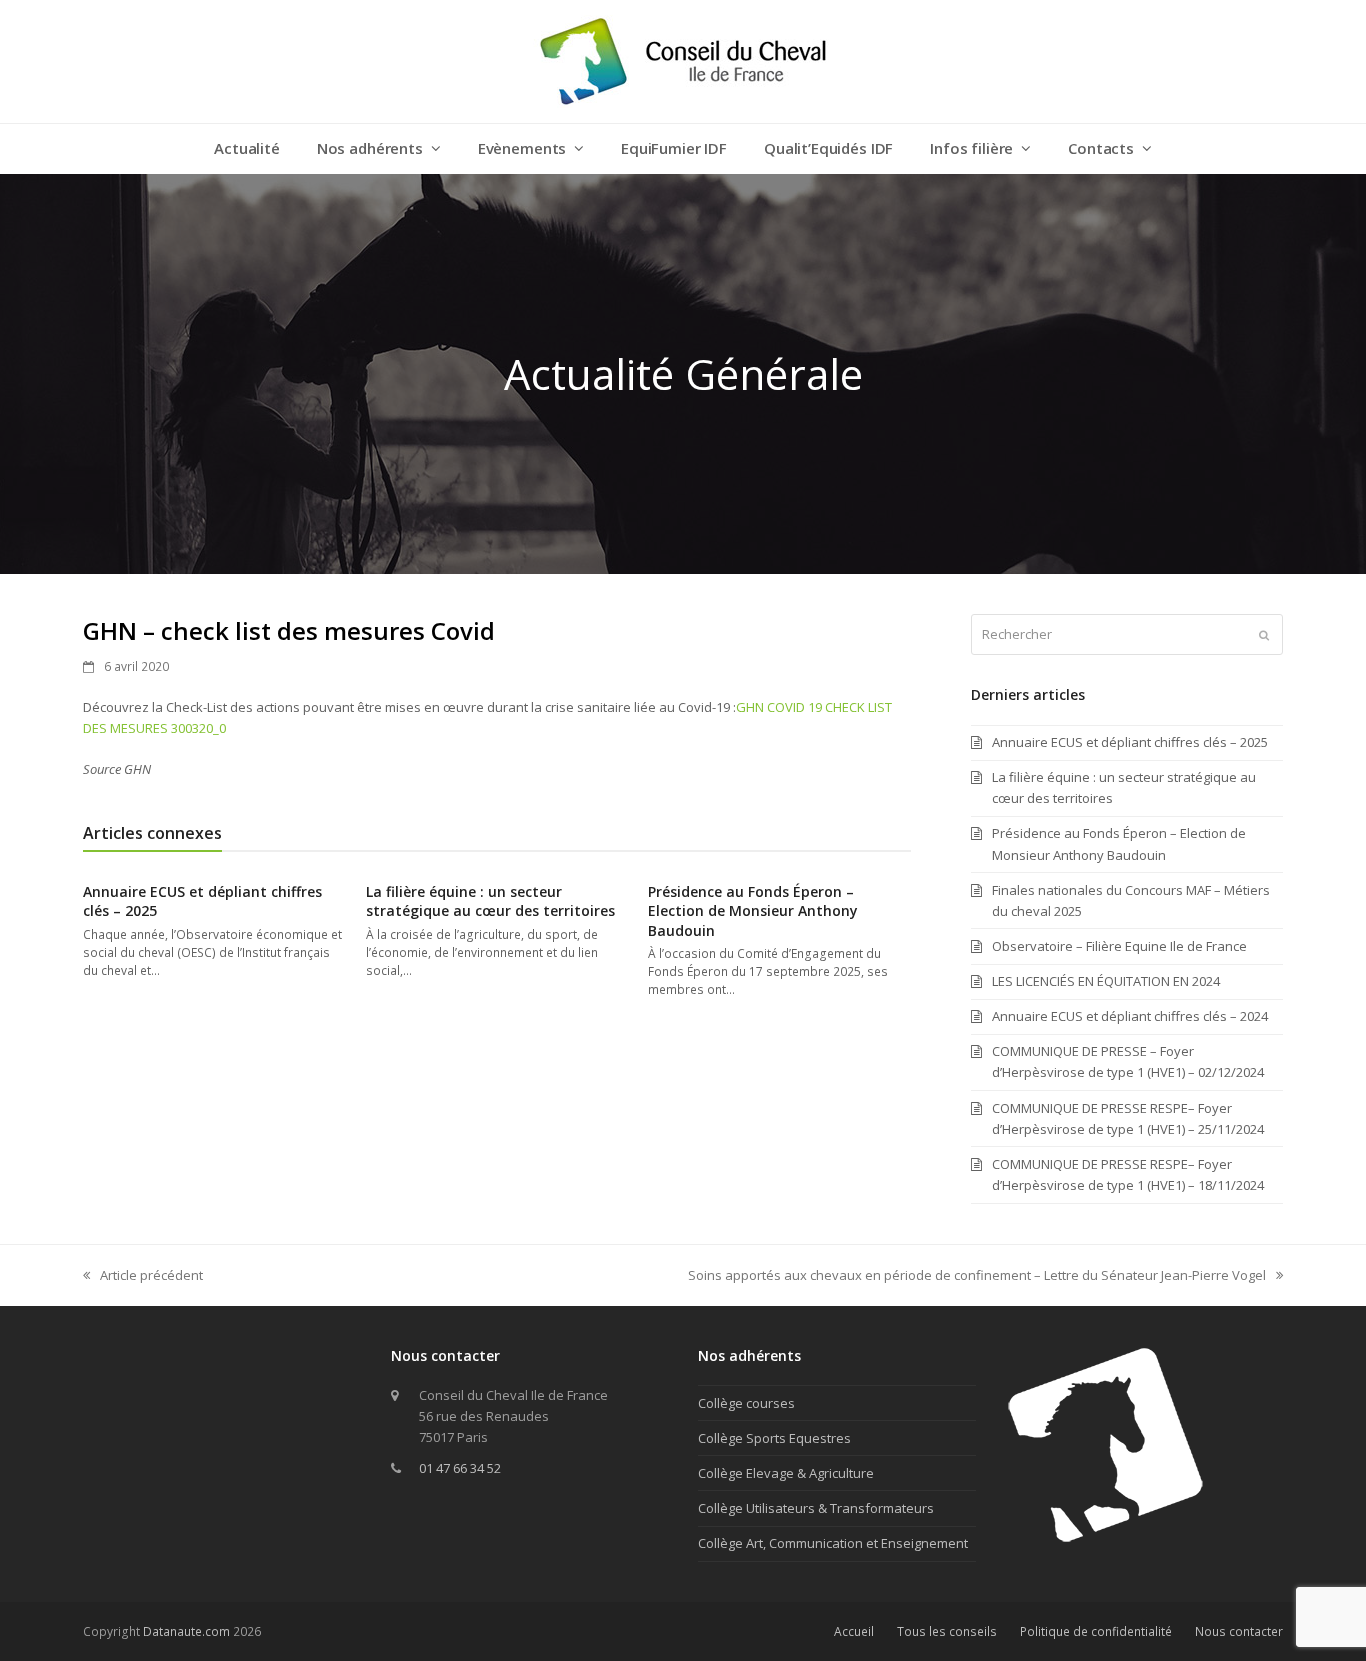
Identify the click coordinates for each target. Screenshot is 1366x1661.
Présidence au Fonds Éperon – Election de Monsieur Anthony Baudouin (753, 911)
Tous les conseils (947, 1631)
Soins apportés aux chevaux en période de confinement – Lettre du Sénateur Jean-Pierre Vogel (977, 1276)
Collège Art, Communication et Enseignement (833, 1543)
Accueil (854, 1631)
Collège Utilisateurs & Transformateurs (816, 1508)
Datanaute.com (186, 1631)
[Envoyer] (1264, 635)
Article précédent (143, 1276)
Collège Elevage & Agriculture (786, 1473)
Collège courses (746, 1403)
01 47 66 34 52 (460, 1468)
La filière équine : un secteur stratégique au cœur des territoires (490, 901)
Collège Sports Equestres (774, 1438)
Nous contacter (1239, 1631)
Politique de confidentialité (1096, 1631)
